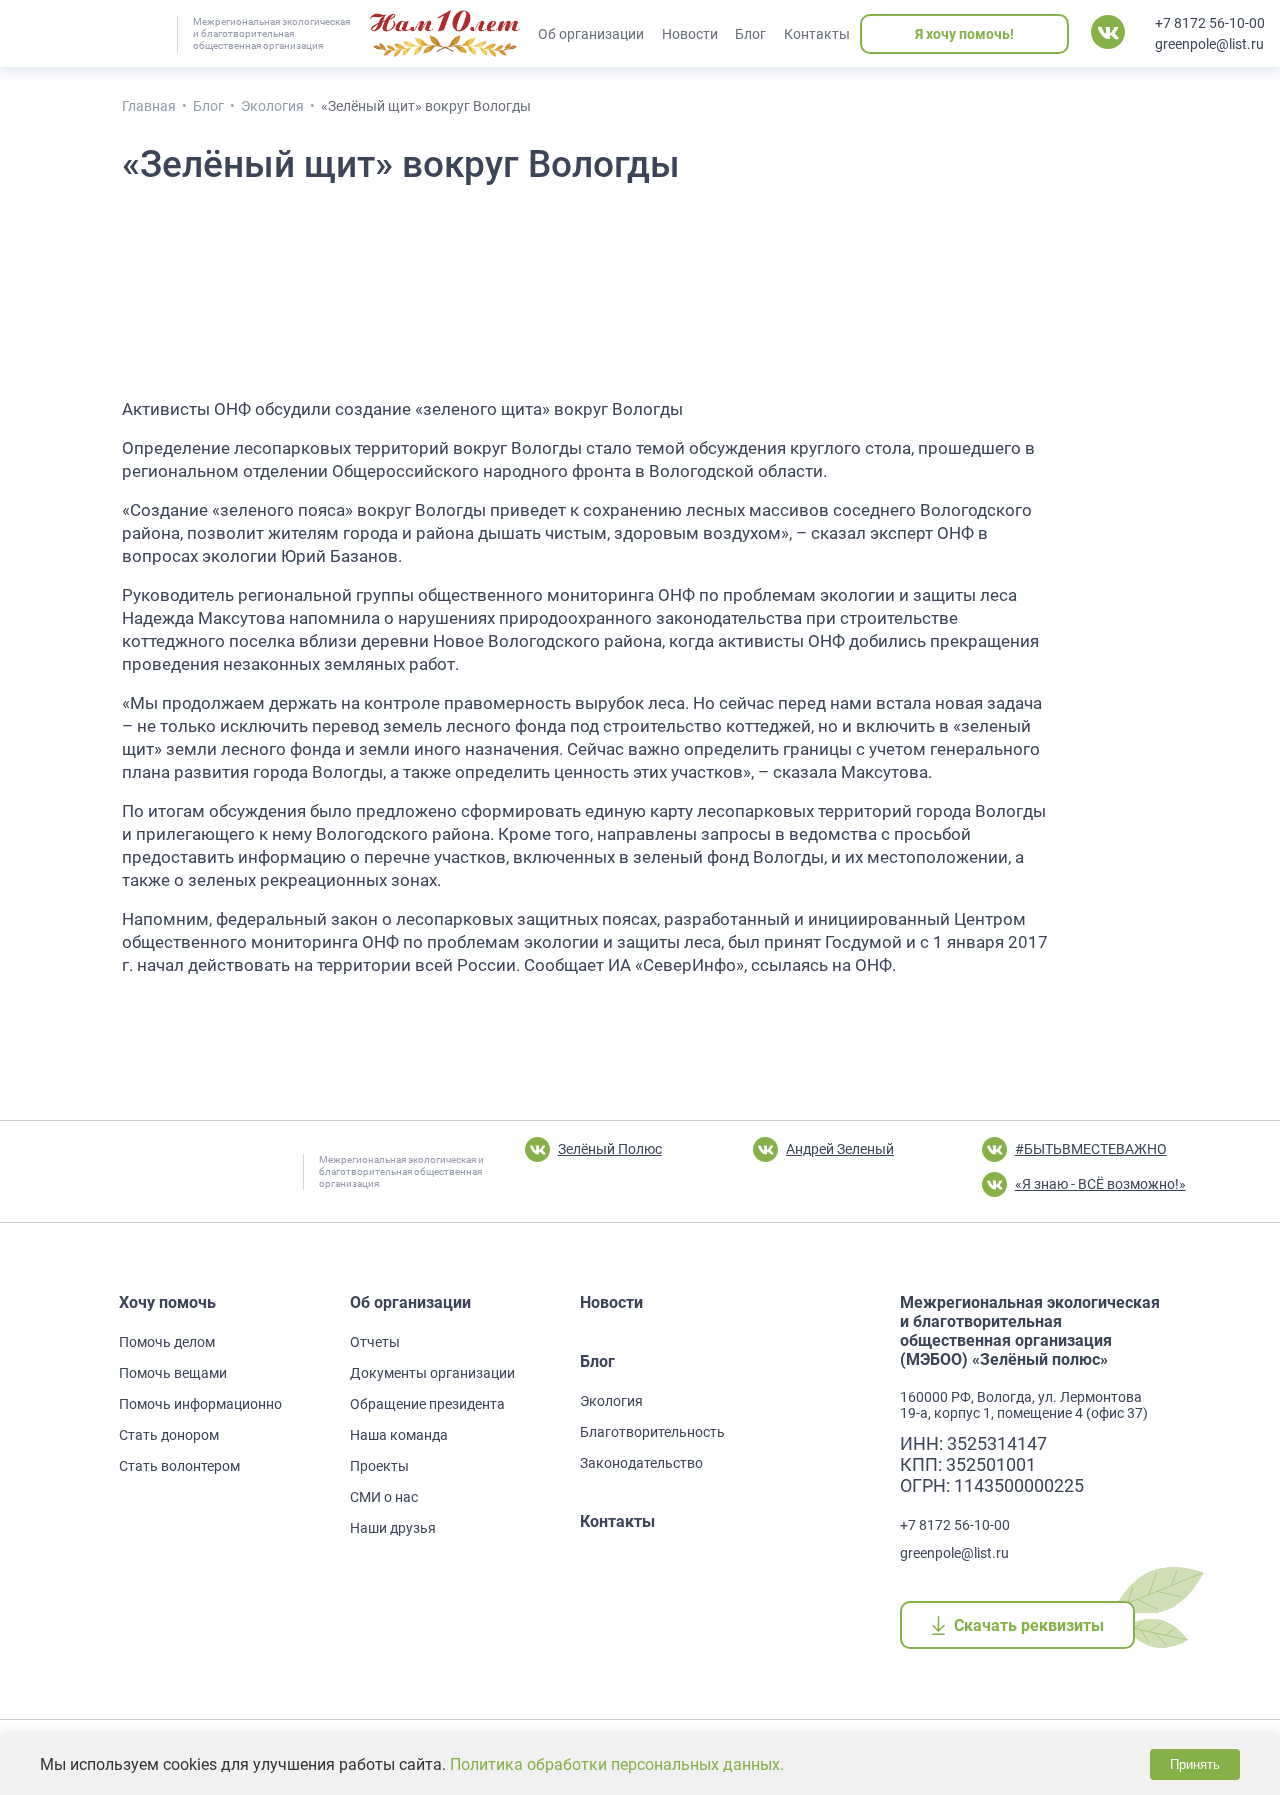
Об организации (591, 34)
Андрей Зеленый (840, 1149)
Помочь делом (167, 1342)
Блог (750, 34)
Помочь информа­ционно (200, 1404)
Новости (690, 34)
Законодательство (641, 1463)
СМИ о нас (384, 1497)
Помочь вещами (173, 1373)
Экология (611, 1401)
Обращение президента (427, 1404)
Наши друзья (393, 1528)
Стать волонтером (179, 1466)
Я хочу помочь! (964, 34)
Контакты (817, 34)
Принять (1195, 1764)
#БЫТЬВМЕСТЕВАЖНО (1091, 1149)
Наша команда (399, 1435)
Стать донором (169, 1435)
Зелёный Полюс (610, 1149)
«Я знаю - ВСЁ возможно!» (1100, 1184)
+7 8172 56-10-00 (1210, 23)
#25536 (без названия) (445, 34)
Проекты (379, 1466)
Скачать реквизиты (1028, 1625)
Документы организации (432, 1373)
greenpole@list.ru (1209, 44)
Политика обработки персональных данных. (617, 1764)
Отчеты (375, 1342)
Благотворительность (652, 1432)
